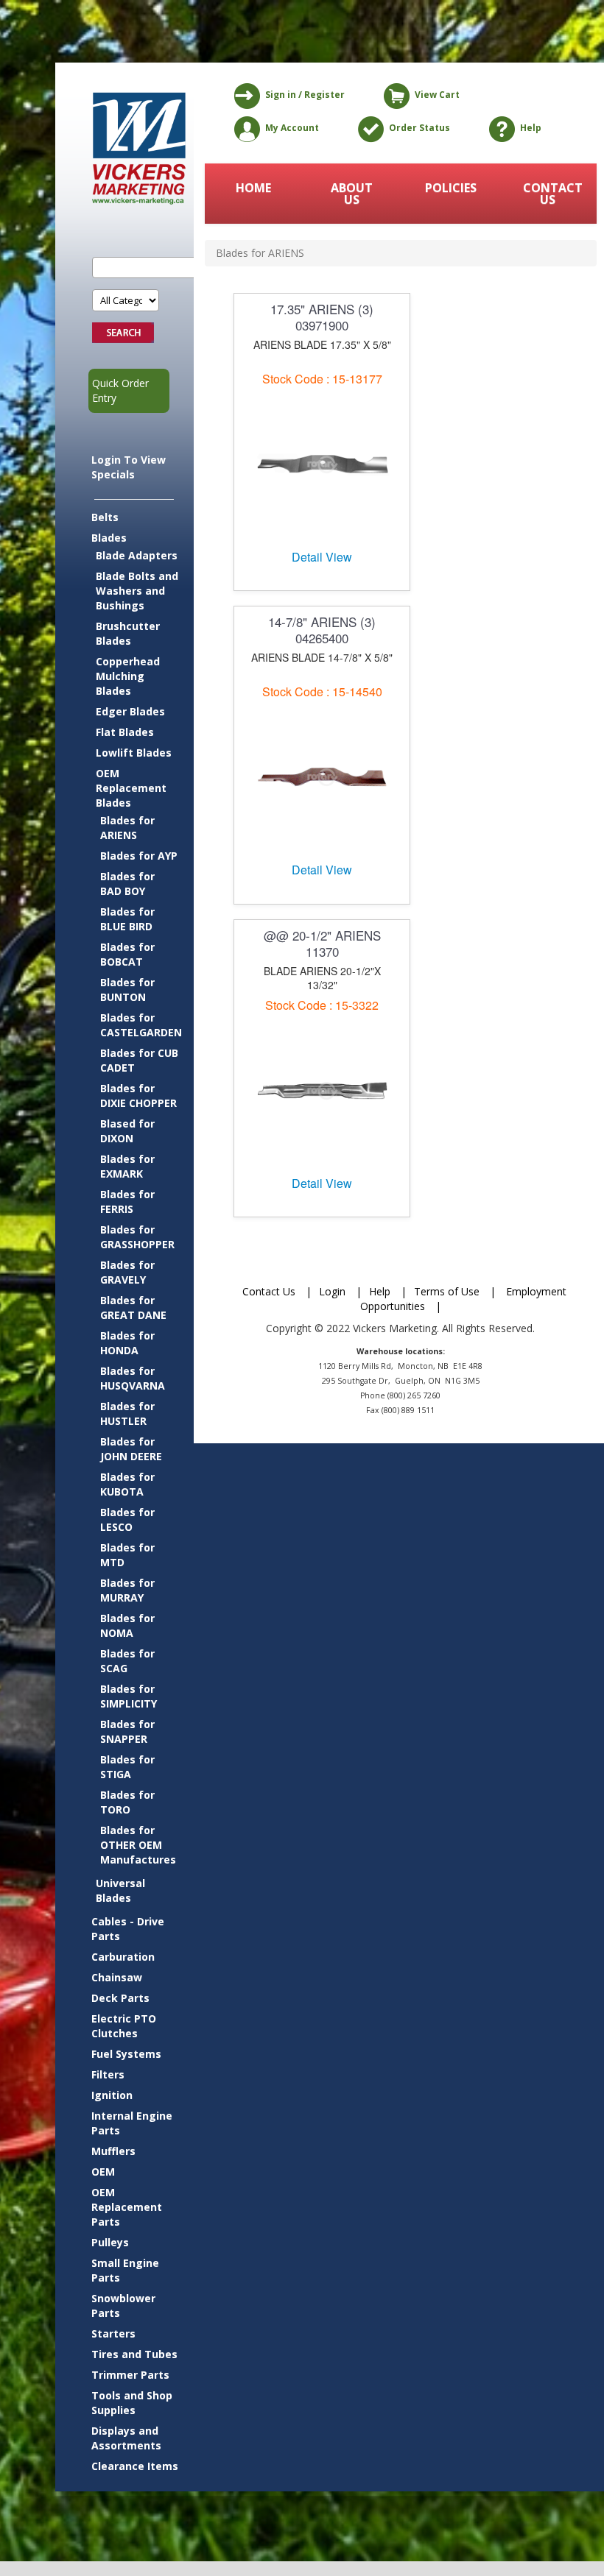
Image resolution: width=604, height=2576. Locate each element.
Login (332, 1291)
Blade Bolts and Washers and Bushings (137, 591)
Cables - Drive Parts (128, 1929)
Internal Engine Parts (132, 2123)
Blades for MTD (127, 1555)
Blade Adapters (137, 555)
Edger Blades (130, 711)
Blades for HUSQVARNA (133, 1378)
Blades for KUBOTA (127, 1484)
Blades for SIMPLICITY (129, 1696)
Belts (105, 517)
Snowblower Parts (123, 2306)
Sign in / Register (305, 95)
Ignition (112, 2095)
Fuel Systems (126, 2054)
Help (531, 128)
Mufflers (113, 2151)
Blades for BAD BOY (127, 884)
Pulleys (110, 2242)
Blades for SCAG (127, 1661)
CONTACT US (549, 194)
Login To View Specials (129, 467)
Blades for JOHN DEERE (131, 1449)
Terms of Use (447, 1291)
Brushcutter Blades (128, 633)
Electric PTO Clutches (124, 2026)
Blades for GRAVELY (127, 1272)
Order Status (419, 128)
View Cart (437, 95)
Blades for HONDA (127, 1343)
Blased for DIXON (127, 1131)
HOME (253, 188)
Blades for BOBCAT (127, 954)
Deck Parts (120, 1998)
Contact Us (269, 1291)
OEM (103, 2172)
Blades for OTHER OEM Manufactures (138, 1845)
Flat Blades (125, 732)
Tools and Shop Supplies (132, 2403)
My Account (292, 128)
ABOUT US (352, 194)
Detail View (322, 557)
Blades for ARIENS (127, 828)
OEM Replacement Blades (131, 788)
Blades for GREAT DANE (133, 1308)
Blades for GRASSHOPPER (137, 1237)
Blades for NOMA (127, 1625)
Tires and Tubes (134, 2354)
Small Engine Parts (125, 2270)
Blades (109, 538)
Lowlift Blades (134, 753)
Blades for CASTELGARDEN (140, 1025)
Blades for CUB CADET (139, 1060)
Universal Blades (120, 1890)
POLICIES (451, 188)
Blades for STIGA (127, 1767)
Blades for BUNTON (127, 990)
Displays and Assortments (126, 2438)
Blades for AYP (139, 856)
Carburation (123, 1957)
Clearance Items (135, 2466)
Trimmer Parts (130, 2375)
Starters (113, 2333)
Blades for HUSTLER (127, 1413)
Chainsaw (117, 1977)
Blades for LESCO (127, 1519)
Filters (108, 2074)
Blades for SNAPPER (127, 1731)
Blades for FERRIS (127, 1202)
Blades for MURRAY (127, 1590)
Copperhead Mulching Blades (128, 676)
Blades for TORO (127, 1802)
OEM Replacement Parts (127, 2207)
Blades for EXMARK (127, 1166)
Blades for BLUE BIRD (127, 919)
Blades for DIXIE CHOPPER (138, 1096)
